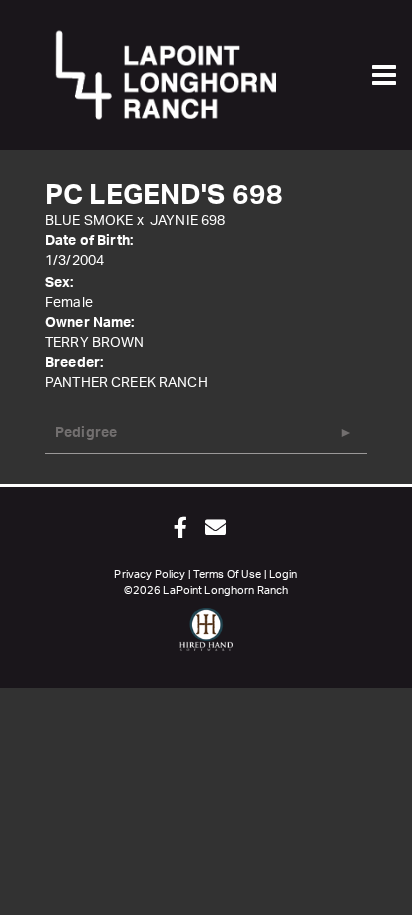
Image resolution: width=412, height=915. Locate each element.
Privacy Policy (149, 574)
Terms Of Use (227, 574)
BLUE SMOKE (89, 221)
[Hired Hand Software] (206, 638)
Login (283, 574)
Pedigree (86, 433)
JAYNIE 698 (187, 221)
